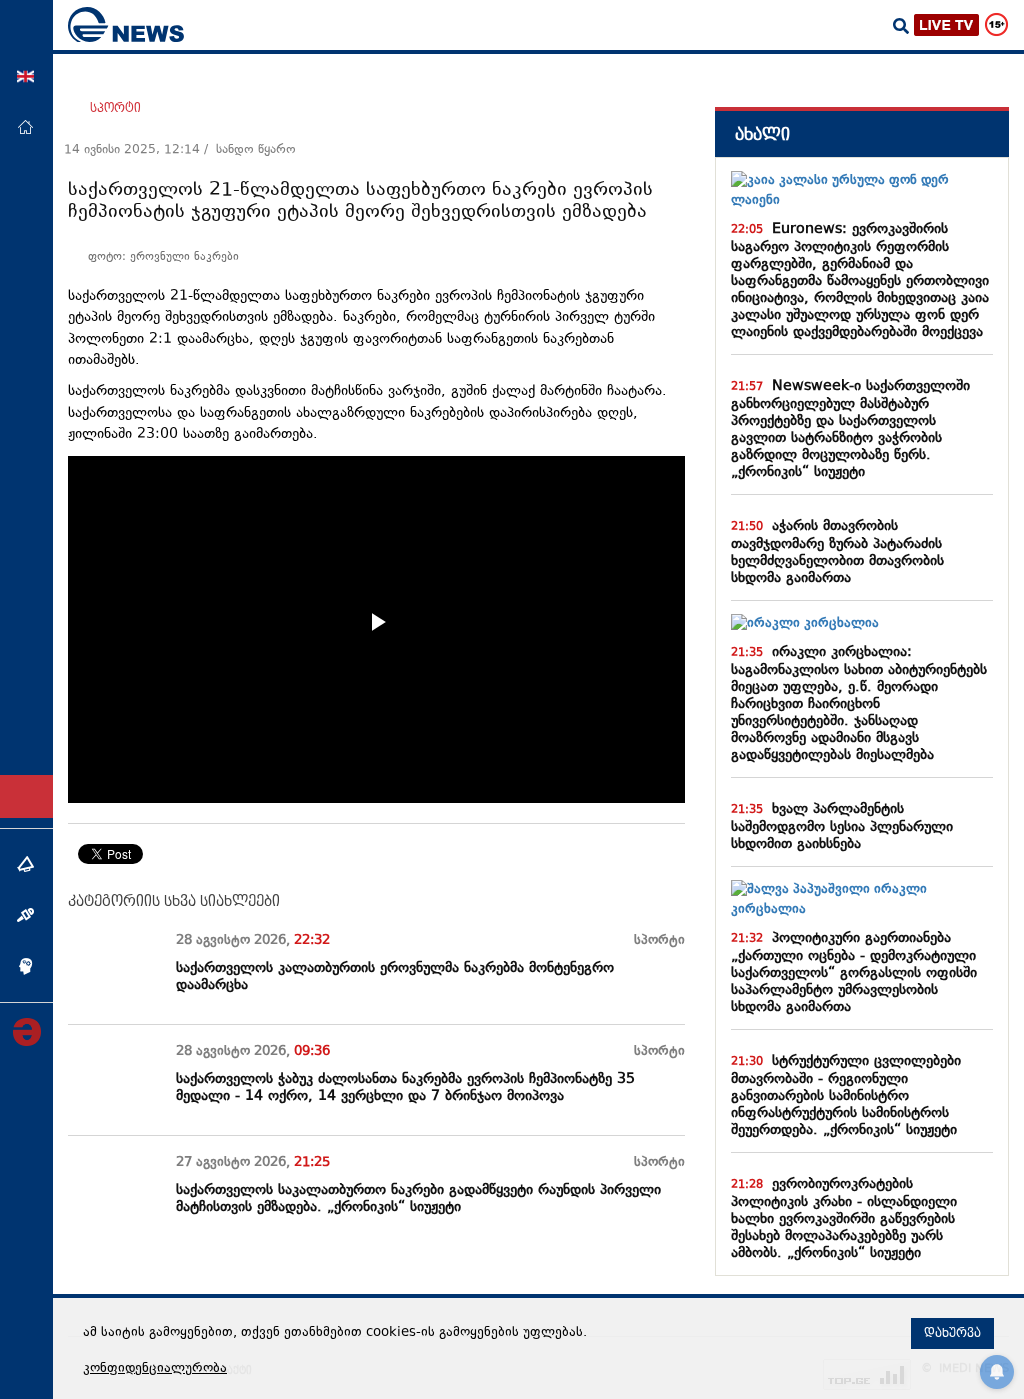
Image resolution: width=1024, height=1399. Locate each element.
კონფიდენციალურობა (155, 1369)
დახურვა (952, 1333)
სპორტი (115, 108)
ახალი (762, 134)
